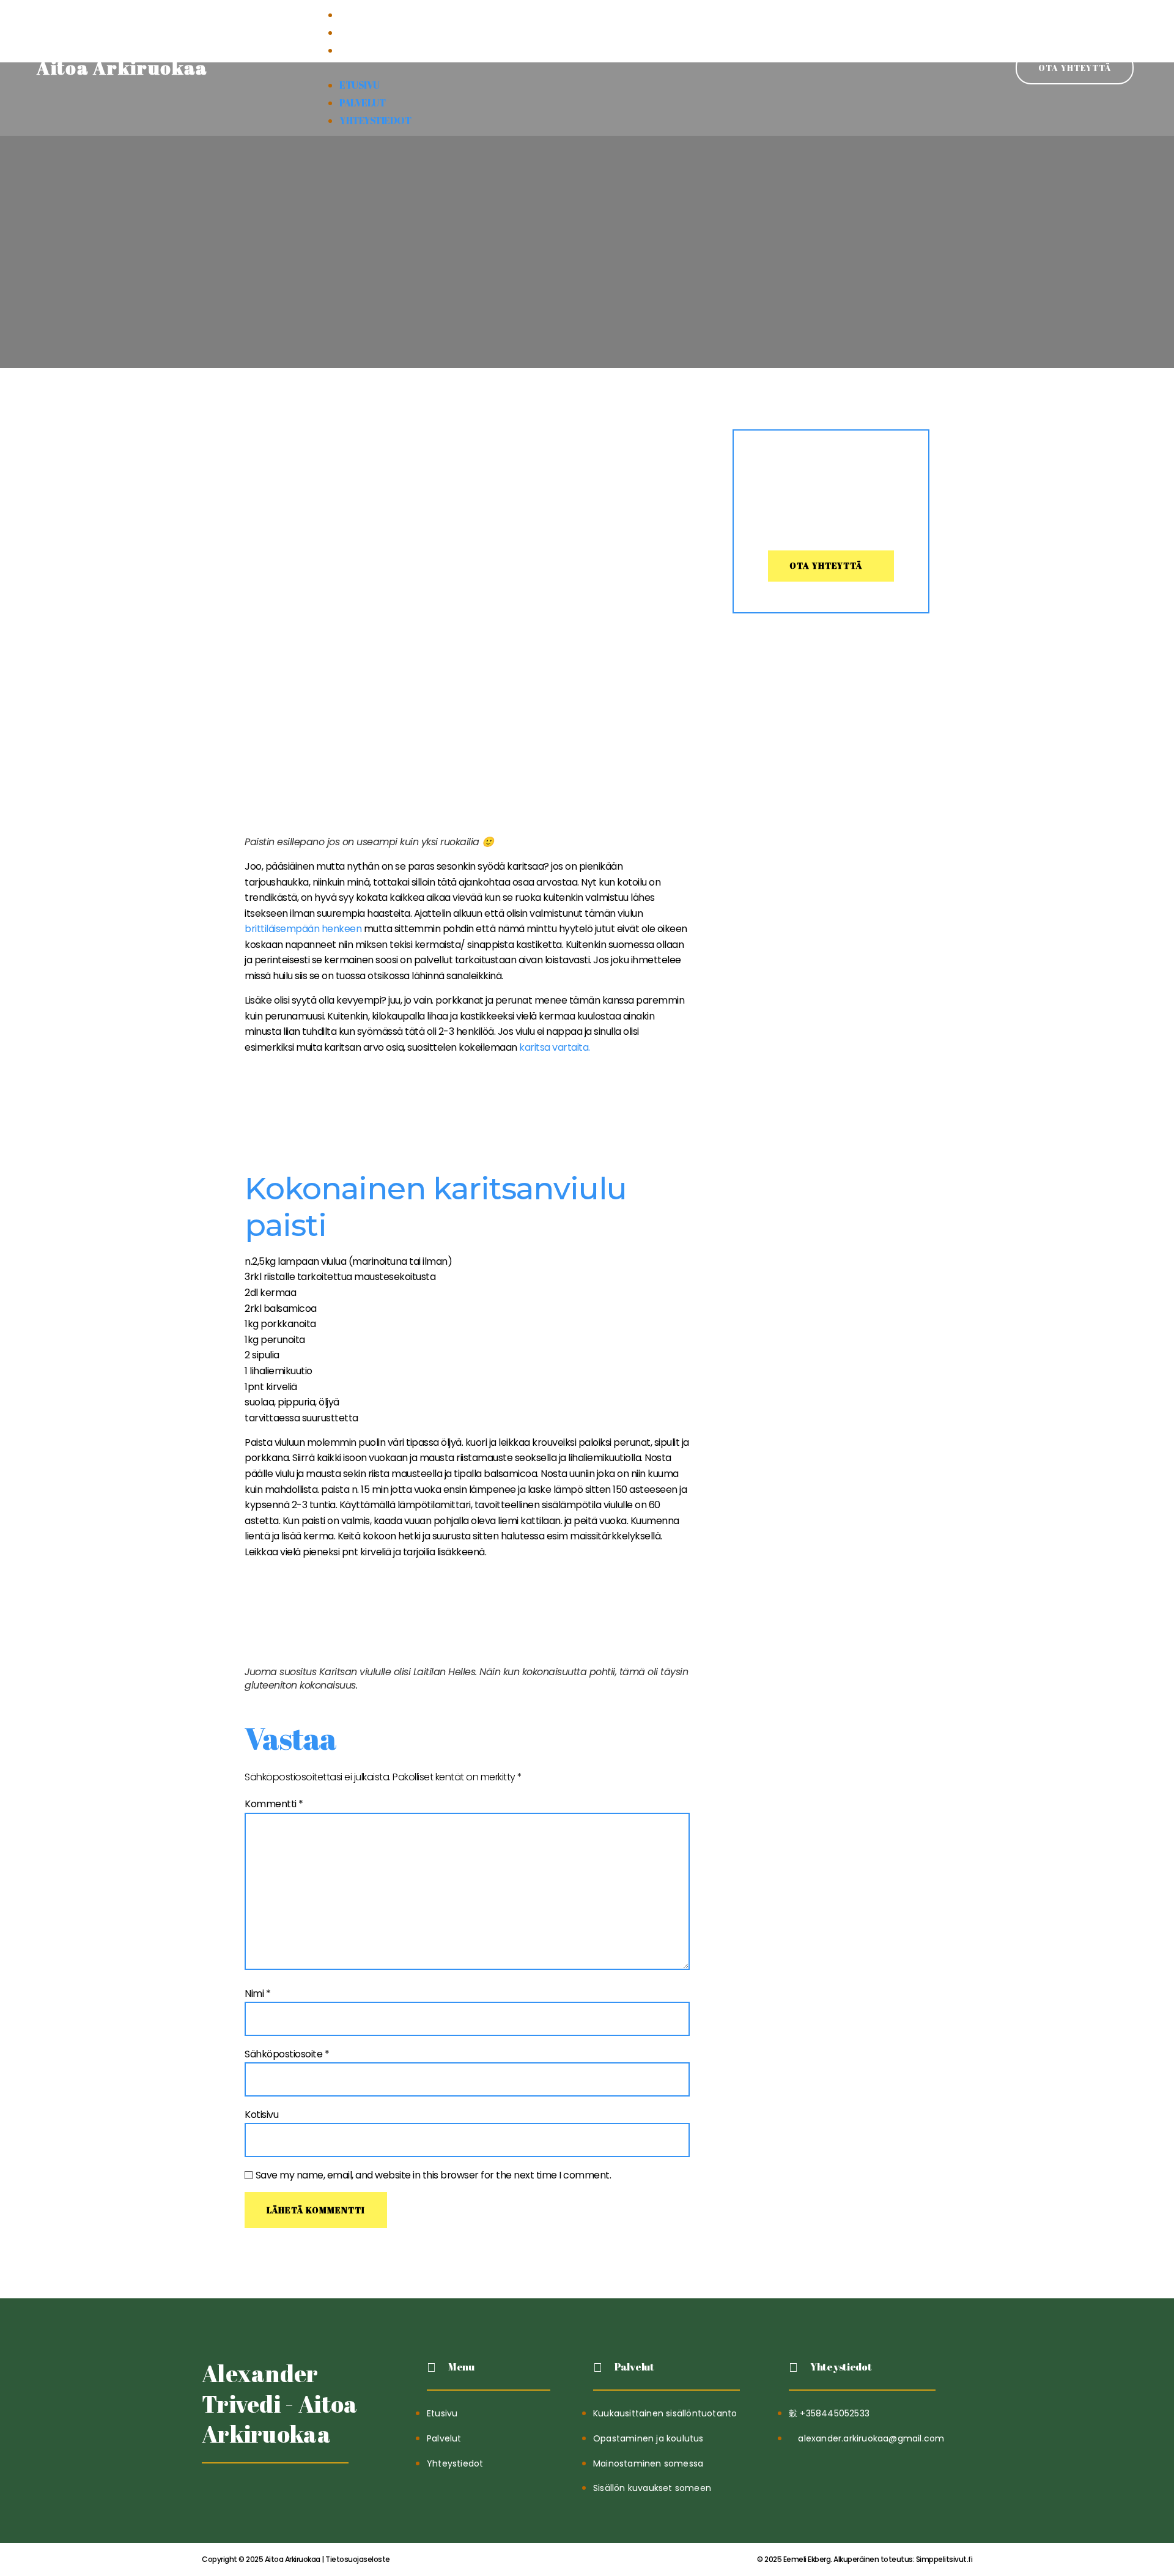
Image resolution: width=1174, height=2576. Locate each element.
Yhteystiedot (375, 50)
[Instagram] (272, 2494)
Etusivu (360, 15)
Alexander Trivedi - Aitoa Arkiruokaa (280, 2404)
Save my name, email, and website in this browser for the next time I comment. (434, 2175)
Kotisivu (261, 2115)
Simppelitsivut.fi (865, 2559)
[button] (587, 68)
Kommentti (274, 1804)
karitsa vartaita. (555, 1047)
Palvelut (362, 32)
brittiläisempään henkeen (303, 929)
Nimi (257, 1993)
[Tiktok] (212, 2494)
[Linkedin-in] (242, 2494)
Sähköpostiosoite (287, 2054)
